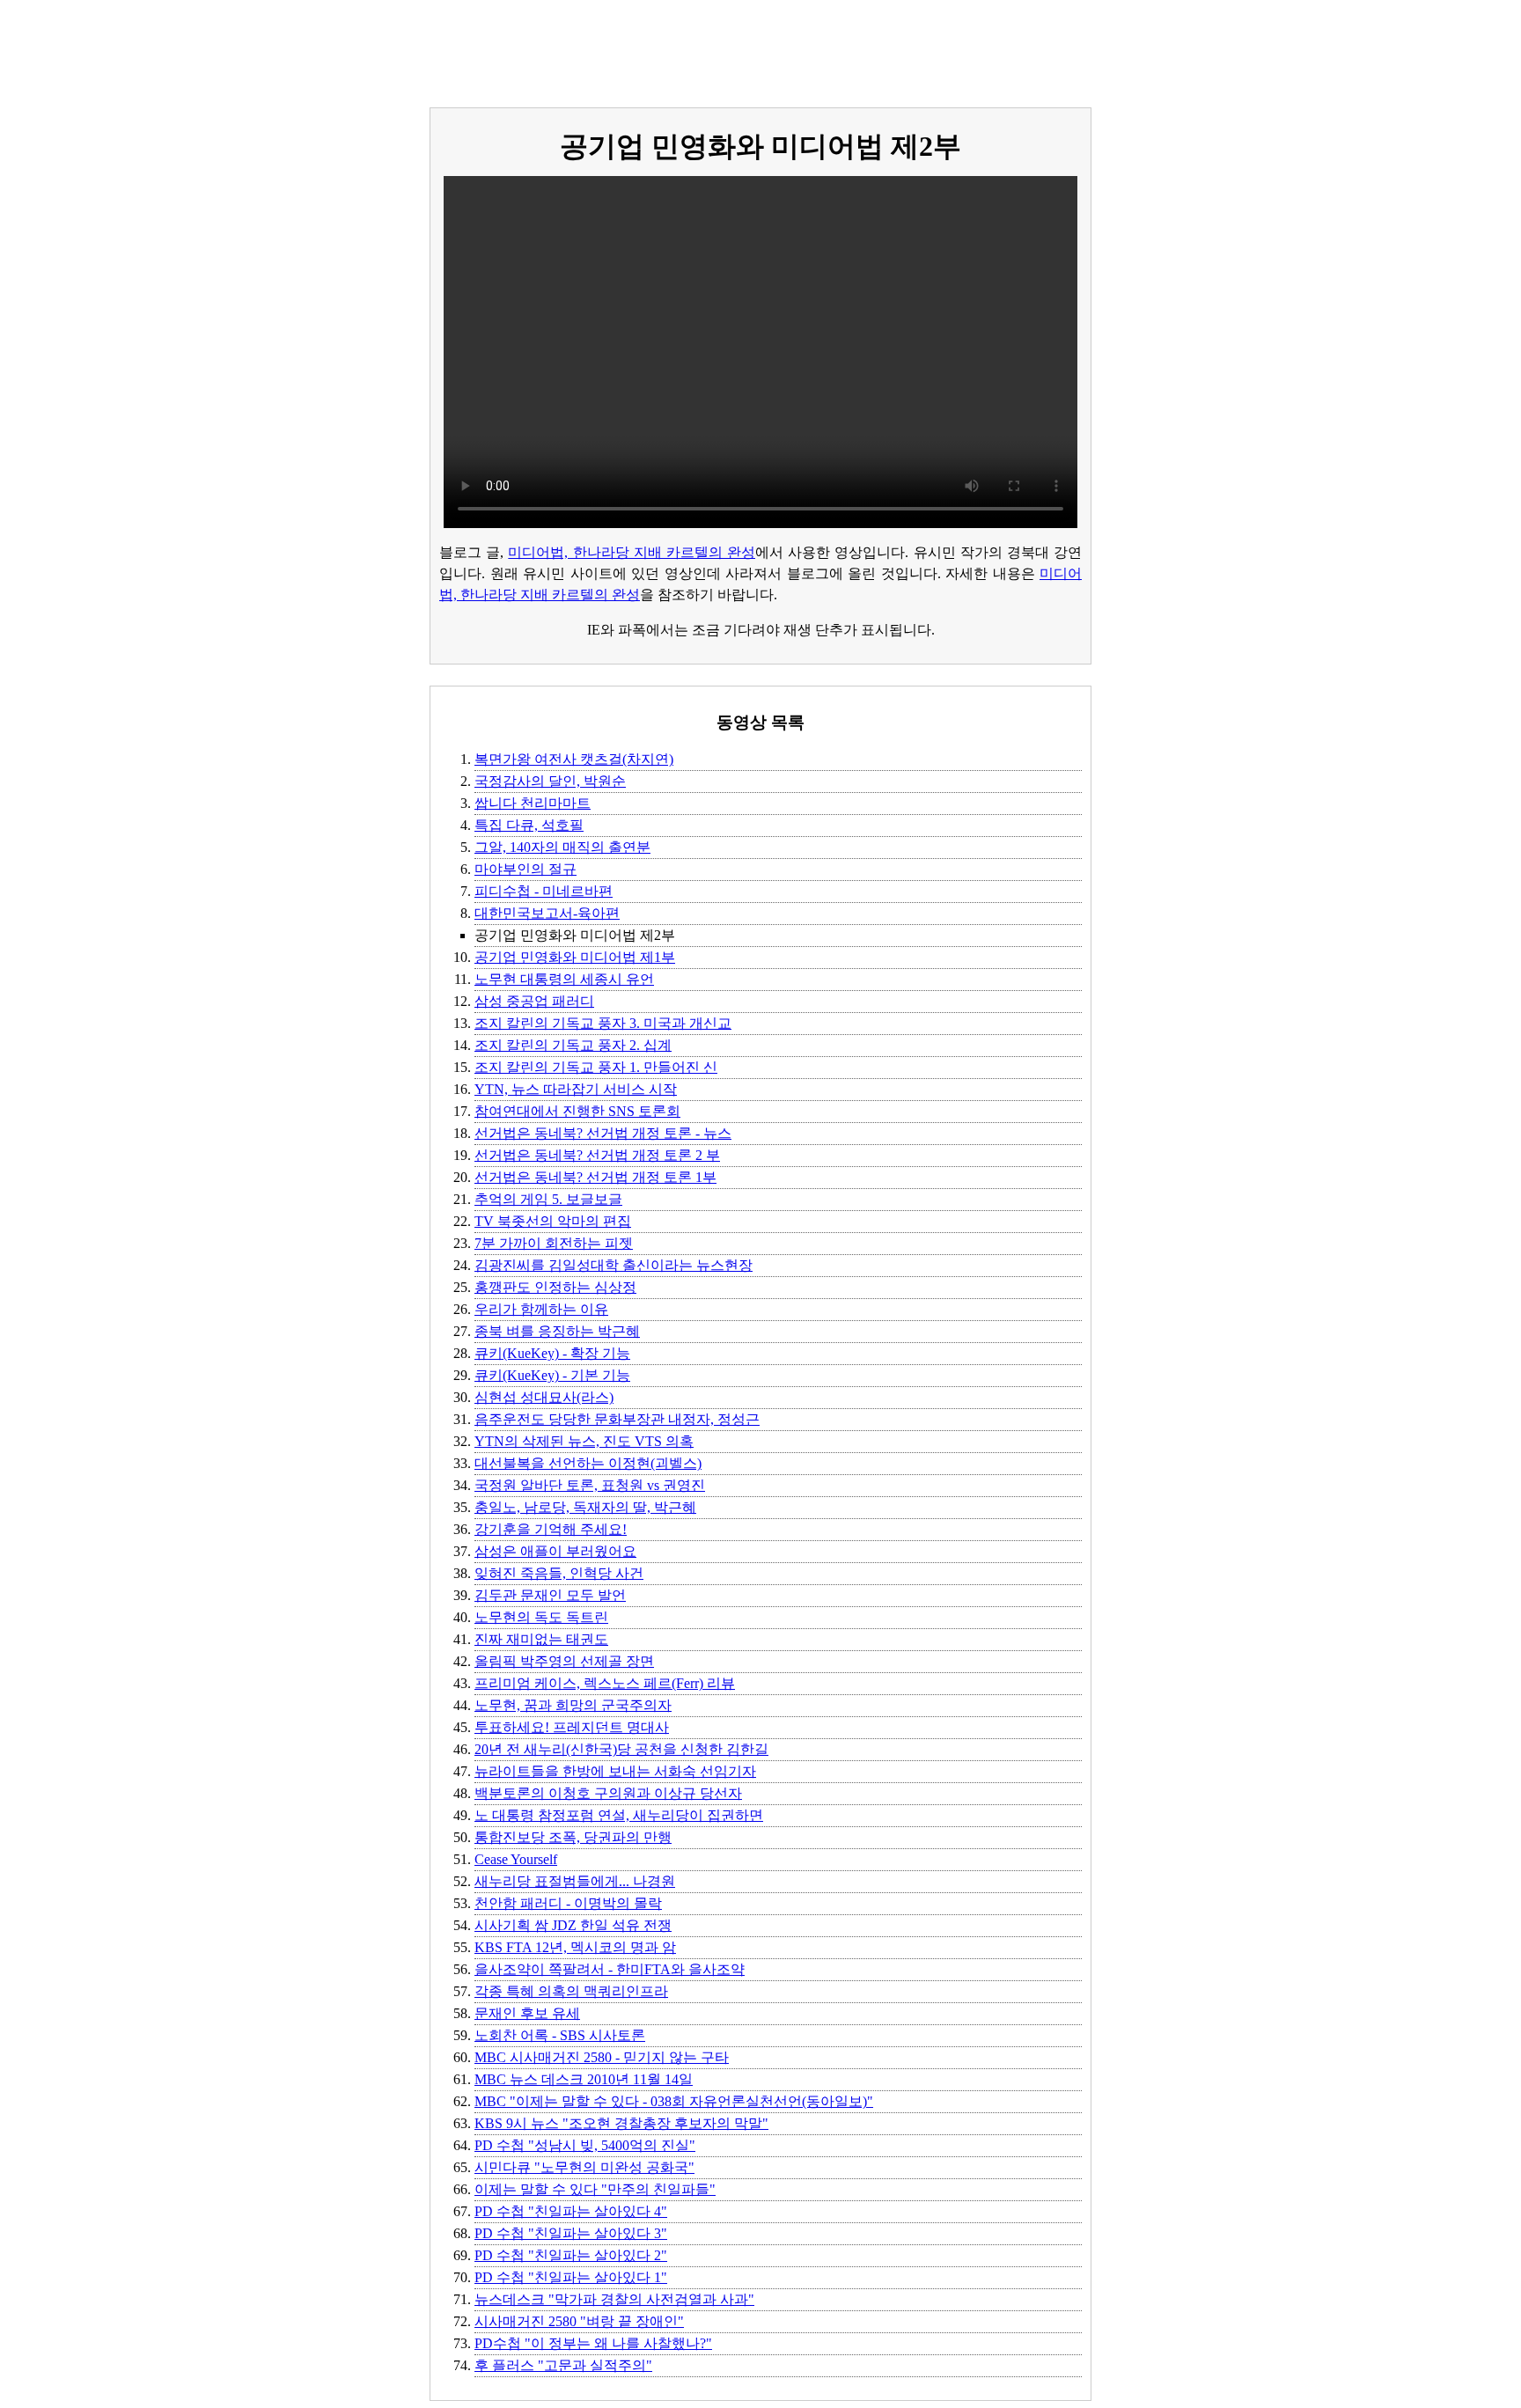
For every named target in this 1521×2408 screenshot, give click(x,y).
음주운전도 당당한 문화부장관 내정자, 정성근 (617, 1419)
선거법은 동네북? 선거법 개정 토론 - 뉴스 (603, 1133)
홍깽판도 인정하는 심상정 (555, 1287)
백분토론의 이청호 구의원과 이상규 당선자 (608, 1793)
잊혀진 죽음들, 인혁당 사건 (559, 1573)
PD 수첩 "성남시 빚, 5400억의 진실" (585, 2145)
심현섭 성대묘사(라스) (544, 1397)
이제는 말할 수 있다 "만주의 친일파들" (595, 2189)
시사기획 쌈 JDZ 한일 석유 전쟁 (573, 1925)
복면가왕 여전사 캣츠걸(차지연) (574, 759)
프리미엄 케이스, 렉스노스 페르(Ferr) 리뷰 (605, 1683)
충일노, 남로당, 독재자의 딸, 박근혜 (585, 1507)
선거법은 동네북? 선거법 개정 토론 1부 (595, 1177)
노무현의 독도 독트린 (541, 1617)
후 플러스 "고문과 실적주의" (563, 2365)
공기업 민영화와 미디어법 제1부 (575, 957)
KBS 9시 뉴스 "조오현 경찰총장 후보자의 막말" (621, 2123)
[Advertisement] (760, 47)
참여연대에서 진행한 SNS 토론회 (577, 1111)
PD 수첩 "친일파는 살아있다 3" (571, 2233)
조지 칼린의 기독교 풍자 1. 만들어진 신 (596, 1067)
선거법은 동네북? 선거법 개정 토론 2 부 (597, 1155)
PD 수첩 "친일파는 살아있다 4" (571, 2211)
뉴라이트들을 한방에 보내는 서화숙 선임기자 (615, 1771)
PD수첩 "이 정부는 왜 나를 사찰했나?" (593, 2343)
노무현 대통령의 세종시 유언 (564, 979)
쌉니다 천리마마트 (533, 803)
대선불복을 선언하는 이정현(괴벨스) (588, 1463)
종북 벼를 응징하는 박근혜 (557, 1331)
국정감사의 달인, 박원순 (550, 781)
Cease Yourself (516, 1859)
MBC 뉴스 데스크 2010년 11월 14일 (584, 2079)
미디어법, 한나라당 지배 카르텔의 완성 (632, 552)
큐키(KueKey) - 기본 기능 (552, 1375)
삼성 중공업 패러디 (534, 1001)
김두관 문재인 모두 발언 (550, 1595)
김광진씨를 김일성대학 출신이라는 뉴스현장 (614, 1265)
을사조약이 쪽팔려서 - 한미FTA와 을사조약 (610, 1969)
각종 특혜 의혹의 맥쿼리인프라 (571, 1991)
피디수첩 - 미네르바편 (544, 891)
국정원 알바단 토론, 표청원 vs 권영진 (590, 1485)
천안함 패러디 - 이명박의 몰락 (568, 1903)
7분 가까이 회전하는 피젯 (554, 1243)
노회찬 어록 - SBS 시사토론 (560, 2035)
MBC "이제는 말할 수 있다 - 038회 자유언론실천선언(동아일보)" (674, 2101)
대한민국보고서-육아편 (547, 913)
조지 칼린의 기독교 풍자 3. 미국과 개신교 (603, 1023)
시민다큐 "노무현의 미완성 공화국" (584, 2167)
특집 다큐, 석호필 (529, 825)
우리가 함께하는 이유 (541, 1309)
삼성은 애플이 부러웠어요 (555, 1551)
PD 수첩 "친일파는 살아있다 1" (571, 2277)
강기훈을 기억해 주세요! (551, 1529)
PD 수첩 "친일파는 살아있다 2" (571, 2255)
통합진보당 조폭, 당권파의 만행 (573, 1837)
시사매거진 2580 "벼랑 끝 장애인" (579, 2321)
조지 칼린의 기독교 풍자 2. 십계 (573, 1045)
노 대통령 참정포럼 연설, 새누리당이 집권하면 (619, 1815)
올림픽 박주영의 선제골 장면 (564, 1661)
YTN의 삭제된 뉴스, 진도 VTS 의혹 (584, 1441)
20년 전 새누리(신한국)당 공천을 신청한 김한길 (621, 1749)
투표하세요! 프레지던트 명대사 (572, 1727)
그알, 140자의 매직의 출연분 (562, 847)
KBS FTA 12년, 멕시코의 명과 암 (575, 1947)
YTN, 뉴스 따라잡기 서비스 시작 (576, 1089)
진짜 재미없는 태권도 (541, 1639)
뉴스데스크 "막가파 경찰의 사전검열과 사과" (614, 2299)
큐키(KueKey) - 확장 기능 (552, 1353)
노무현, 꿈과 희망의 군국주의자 (573, 1705)
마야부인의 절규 (525, 869)
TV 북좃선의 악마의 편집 (553, 1221)
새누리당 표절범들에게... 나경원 (575, 1881)
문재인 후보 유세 (527, 2013)
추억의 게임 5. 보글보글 (548, 1199)
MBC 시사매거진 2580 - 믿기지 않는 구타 (602, 2057)
